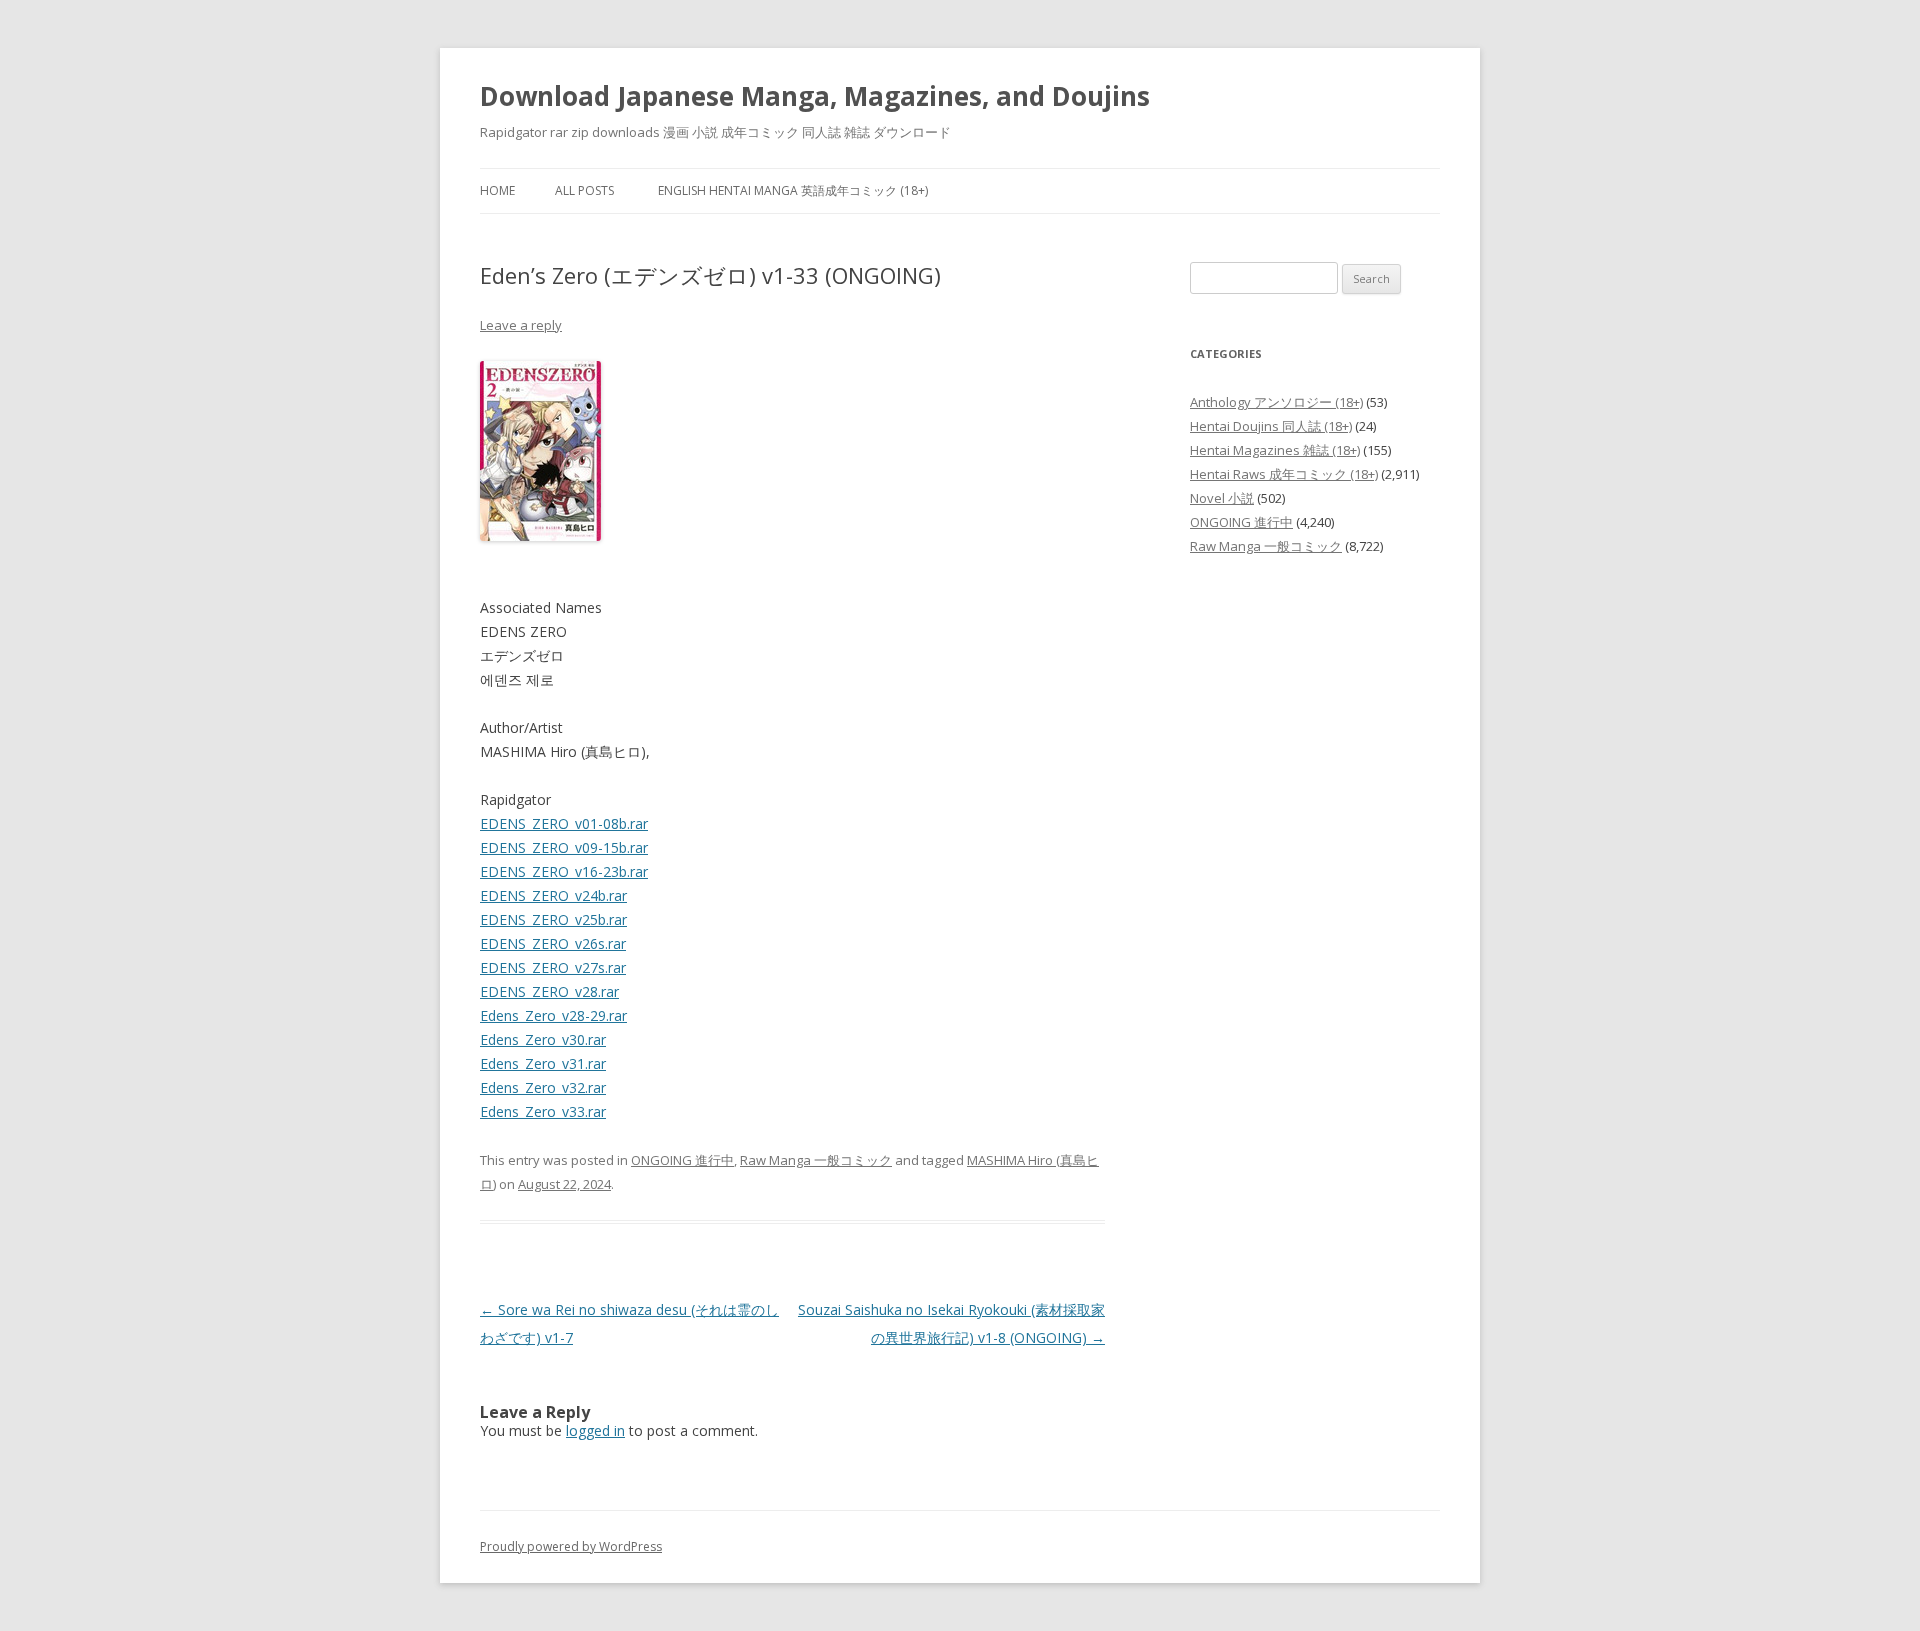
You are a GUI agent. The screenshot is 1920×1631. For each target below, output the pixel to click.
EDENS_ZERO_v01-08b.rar (564, 823)
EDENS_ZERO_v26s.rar (553, 943)
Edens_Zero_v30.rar (543, 1039)
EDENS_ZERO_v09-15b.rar (564, 847)
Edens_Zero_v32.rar (543, 1087)
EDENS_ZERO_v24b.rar (553, 895)
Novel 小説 (1222, 498)
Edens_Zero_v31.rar (543, 1063)
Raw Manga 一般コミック (816, 1160)
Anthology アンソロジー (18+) (1276, 402)
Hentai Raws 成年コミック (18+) (1284, 474)
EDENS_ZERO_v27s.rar (553, 967)
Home (497, 190)
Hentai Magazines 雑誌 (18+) (1275, 450)
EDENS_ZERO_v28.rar (549, 991)
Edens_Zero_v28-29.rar (553, 1015)
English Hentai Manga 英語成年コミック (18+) (793, 190)
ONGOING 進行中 (682, 1160)
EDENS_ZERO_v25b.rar (553, 919)
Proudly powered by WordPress (571, 1546)
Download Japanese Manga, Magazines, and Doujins (815, 96)
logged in (595, 1430)
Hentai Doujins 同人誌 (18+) (1271, 426)
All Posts (584, 190)
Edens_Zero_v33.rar (543, 1111)
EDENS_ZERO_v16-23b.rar (564, 871)
